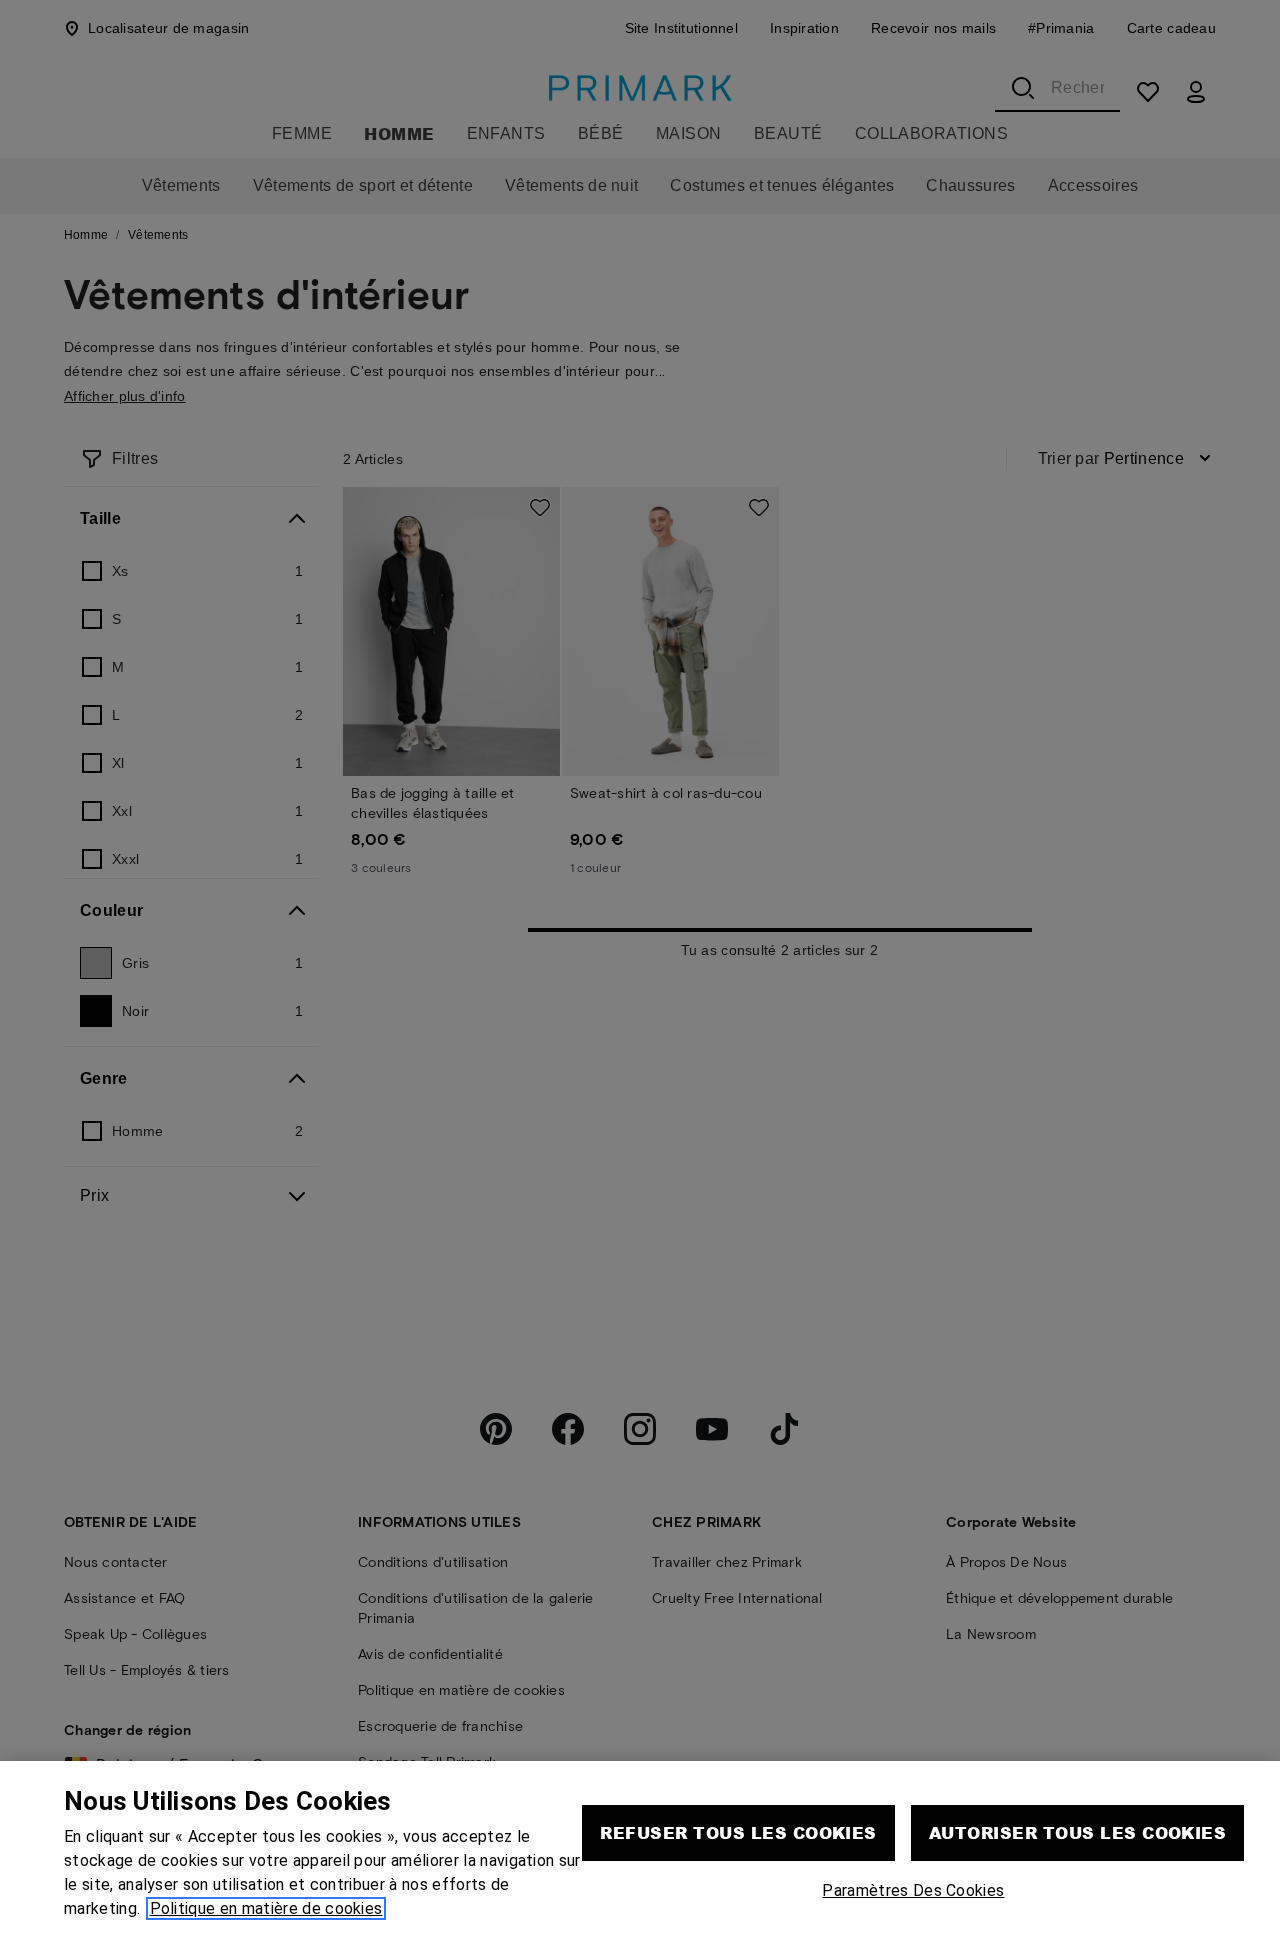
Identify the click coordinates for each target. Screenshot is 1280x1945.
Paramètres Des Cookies (913, 1890)
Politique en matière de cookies (266, 1908)
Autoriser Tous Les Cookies (1077, 1832)
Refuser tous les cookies (738, 1832)
